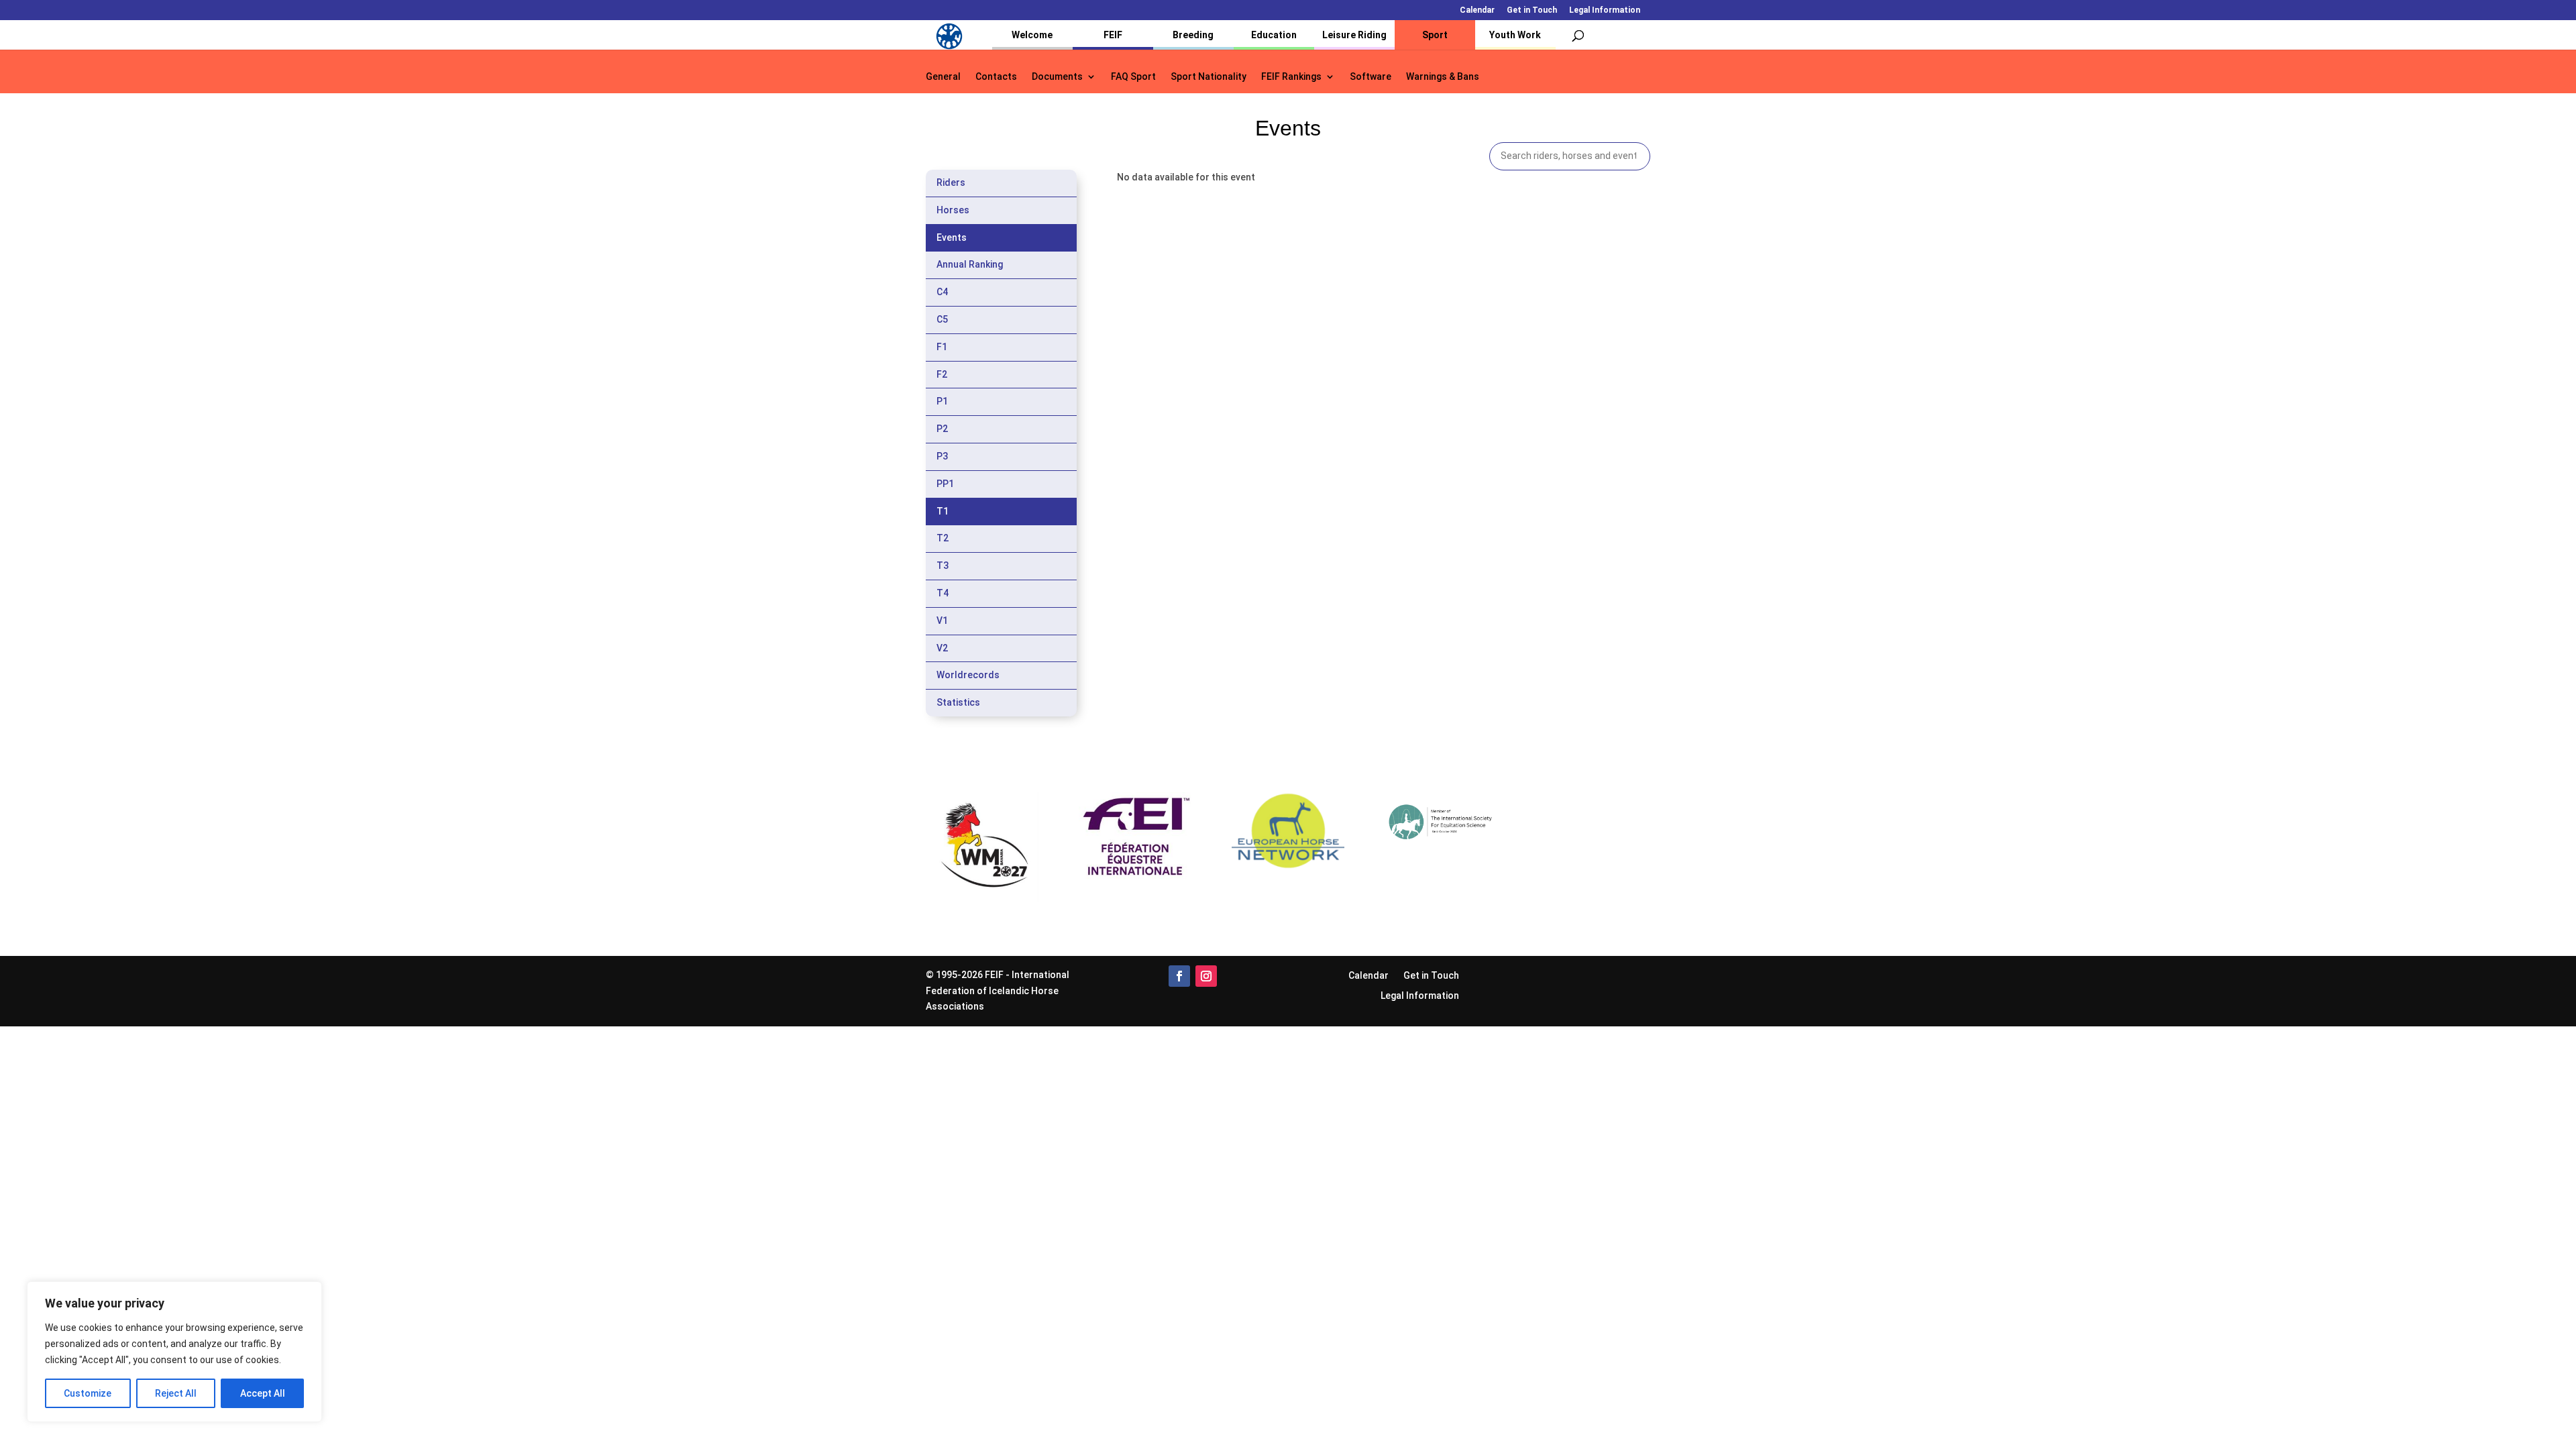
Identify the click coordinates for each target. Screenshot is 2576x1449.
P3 (942, 456)
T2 (943, 538)
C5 (942, 319)
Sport (1435, 35)
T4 (943, 593)
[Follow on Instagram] (1206, 976)
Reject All (176, 1393)
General (943, 77)
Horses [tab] (953, 210)
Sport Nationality (1209, 77)
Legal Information (1605, 10)
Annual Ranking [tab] (970, 264)
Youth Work (1515, 35)
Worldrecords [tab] (968, 675)
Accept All (263, 1393)
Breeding (1193, 35)
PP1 (945, 484)
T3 (943, 566)
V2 (942, 648)
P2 (942, 429)
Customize (88, 1393)
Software (1371, 77)
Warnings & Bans (1443, 77)
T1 (943, 511)
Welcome (1032, 35)
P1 (942, 401)
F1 (942, 347)
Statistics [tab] (958, 702)
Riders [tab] (951, 182)
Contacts (996, 77)
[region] (174, 1352)
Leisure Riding (1354, 35)
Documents (1057, 77)
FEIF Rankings (1291, 77)
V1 (942, 621)
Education (1274, 35)
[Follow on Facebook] (1179, 976)
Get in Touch (1532, 10)
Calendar (1477, 10)
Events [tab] (952, 237)
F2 (942, 374)
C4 (942, 292)
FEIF (1113, 35)
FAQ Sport (1133, 77)
